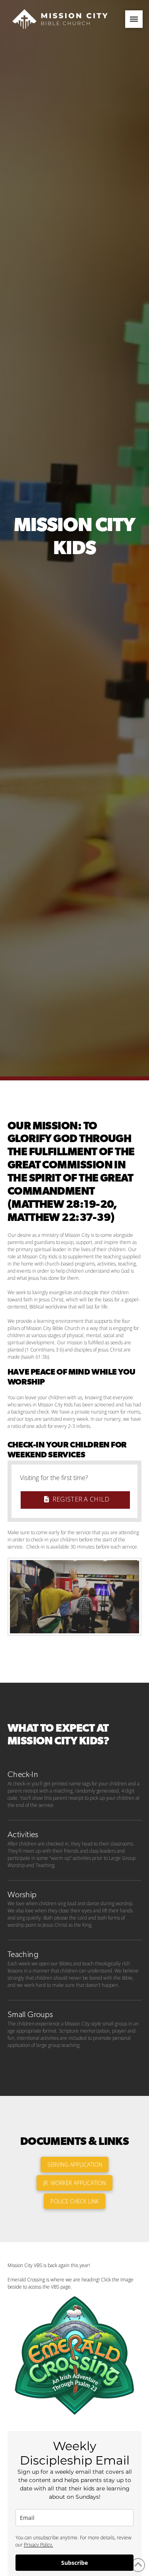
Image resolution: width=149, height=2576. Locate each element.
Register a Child (81, 1499)
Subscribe (74, 2563)
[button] (134, 19)
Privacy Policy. (39, 2545)
